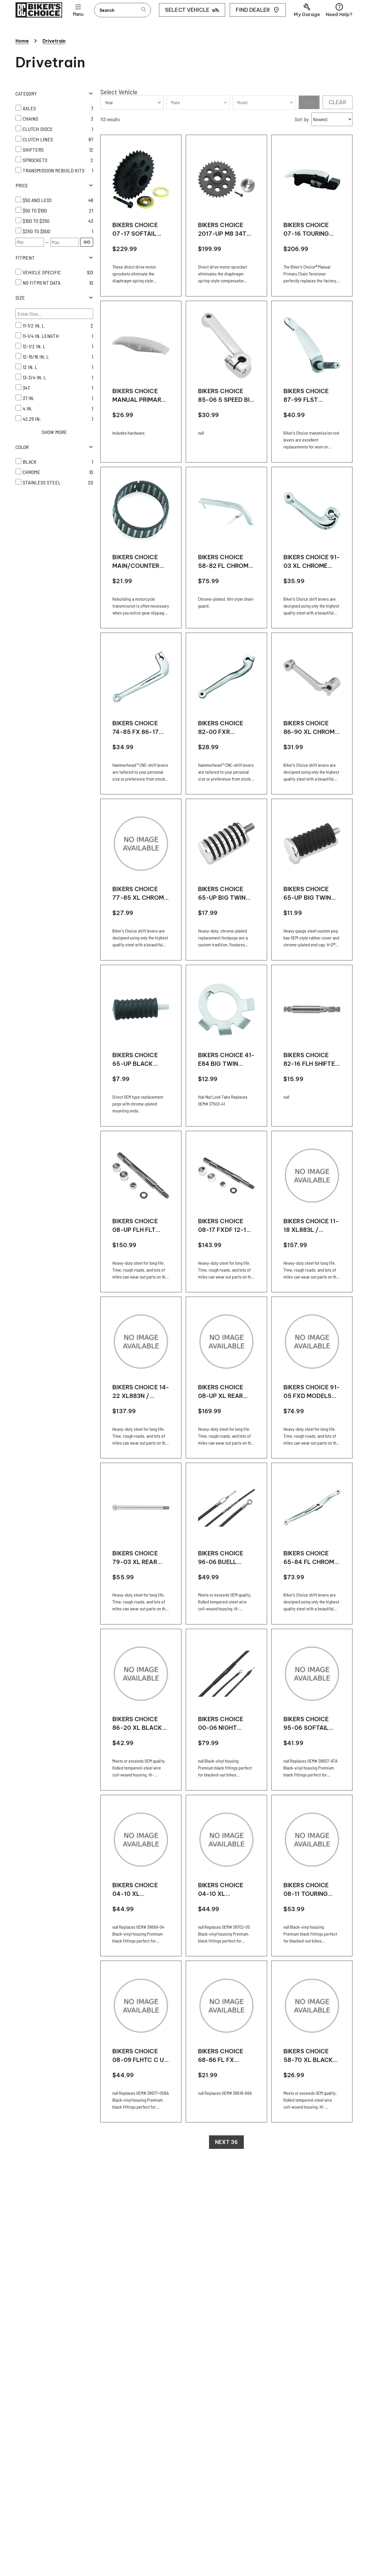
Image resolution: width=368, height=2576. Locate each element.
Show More (54, 432)
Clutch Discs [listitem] (38, 129)
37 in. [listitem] (28, 398)
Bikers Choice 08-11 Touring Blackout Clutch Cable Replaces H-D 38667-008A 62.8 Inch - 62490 (310, 1890)
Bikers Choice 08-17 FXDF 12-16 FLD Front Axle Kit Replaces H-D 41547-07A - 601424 (225, 1226)
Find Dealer (253, 10)
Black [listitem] (30, 462)
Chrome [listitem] (31, 472)
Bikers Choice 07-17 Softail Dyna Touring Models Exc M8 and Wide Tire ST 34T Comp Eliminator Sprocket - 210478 (139, 230)
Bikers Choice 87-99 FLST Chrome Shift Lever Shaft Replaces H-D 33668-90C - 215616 (306, 396)
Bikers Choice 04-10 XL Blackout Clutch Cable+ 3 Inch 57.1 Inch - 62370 (225, 1890)
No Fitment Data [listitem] (42, 283)
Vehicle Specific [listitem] (42, 272)
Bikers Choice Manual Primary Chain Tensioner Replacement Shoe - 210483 (139, 396)
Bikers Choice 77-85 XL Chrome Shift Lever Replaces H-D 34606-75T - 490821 (140, 894)
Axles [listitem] (29, 108)
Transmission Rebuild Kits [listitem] (54, 170)
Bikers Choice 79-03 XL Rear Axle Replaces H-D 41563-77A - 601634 (141, 1558)
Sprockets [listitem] (35, 160)
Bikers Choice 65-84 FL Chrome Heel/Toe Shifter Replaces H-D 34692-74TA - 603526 (311, 1558)
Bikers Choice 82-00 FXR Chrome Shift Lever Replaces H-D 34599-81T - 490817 (224, 728)
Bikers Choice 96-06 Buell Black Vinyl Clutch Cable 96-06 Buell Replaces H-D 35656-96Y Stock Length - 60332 (227, 1558)
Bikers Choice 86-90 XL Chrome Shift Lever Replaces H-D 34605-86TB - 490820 (311, 728)
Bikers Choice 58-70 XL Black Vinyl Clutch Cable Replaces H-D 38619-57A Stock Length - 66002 (309, 2056)
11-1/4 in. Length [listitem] (41, 336)
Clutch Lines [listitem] (38, 139)
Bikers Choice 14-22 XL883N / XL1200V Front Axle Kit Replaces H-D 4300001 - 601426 (141, 1392)
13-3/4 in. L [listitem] (34, 377)
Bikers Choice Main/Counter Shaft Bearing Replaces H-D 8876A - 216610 (136, 562)
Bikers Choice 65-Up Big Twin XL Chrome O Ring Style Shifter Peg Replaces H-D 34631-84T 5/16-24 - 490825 (226, 894)
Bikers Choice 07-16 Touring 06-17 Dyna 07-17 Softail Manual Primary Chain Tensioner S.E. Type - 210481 (311, 230)
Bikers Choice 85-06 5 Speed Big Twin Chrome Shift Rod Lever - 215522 (226, 396)
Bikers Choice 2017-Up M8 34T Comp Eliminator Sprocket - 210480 (226, 230)
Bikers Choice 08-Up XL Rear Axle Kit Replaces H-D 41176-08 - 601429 (226, 1392)
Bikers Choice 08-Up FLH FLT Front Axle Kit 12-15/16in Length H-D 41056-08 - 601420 (141, 1226)
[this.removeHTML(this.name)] (141, 179)
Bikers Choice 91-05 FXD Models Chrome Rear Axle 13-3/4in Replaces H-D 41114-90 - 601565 (312, 1392)
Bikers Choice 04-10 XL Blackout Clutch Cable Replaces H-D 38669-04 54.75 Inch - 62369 (137, 1890)
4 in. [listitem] (27, 408)
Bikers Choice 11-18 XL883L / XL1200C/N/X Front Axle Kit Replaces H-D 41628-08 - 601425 (311, 1226)
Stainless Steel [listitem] (42, 482)
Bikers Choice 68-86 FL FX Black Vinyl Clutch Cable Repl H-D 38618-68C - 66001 (223, 2056)
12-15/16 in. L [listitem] (36, 357)
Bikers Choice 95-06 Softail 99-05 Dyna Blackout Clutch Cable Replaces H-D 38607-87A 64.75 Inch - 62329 (310, 1724)
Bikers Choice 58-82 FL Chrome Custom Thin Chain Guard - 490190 (225, 562)
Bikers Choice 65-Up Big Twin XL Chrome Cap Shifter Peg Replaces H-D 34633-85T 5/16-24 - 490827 (310, 894)
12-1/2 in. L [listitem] (34, 346)
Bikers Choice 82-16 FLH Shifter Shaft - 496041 (311, 1060)
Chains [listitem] (30, 119)
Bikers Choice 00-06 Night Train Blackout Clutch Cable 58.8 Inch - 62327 (225, 1724)
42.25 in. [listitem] (32, 419)
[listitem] (54, 200)
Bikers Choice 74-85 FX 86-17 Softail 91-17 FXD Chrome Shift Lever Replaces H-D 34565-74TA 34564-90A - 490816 (140, 728)
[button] (307, 10)
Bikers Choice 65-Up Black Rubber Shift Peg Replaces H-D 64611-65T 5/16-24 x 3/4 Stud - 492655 (140, 1060)
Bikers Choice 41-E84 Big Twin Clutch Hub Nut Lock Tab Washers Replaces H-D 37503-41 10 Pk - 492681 (226, 1060)
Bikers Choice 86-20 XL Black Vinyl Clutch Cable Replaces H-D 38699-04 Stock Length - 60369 (138, 1724)
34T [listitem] (27, 388)
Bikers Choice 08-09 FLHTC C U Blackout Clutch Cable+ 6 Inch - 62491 (140, 2056)
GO (87, 242)
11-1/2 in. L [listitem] (33, 326)
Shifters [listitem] (33, 150)
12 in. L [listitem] (30, 367)
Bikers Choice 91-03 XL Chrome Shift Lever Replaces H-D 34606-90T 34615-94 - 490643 (312, 562)
